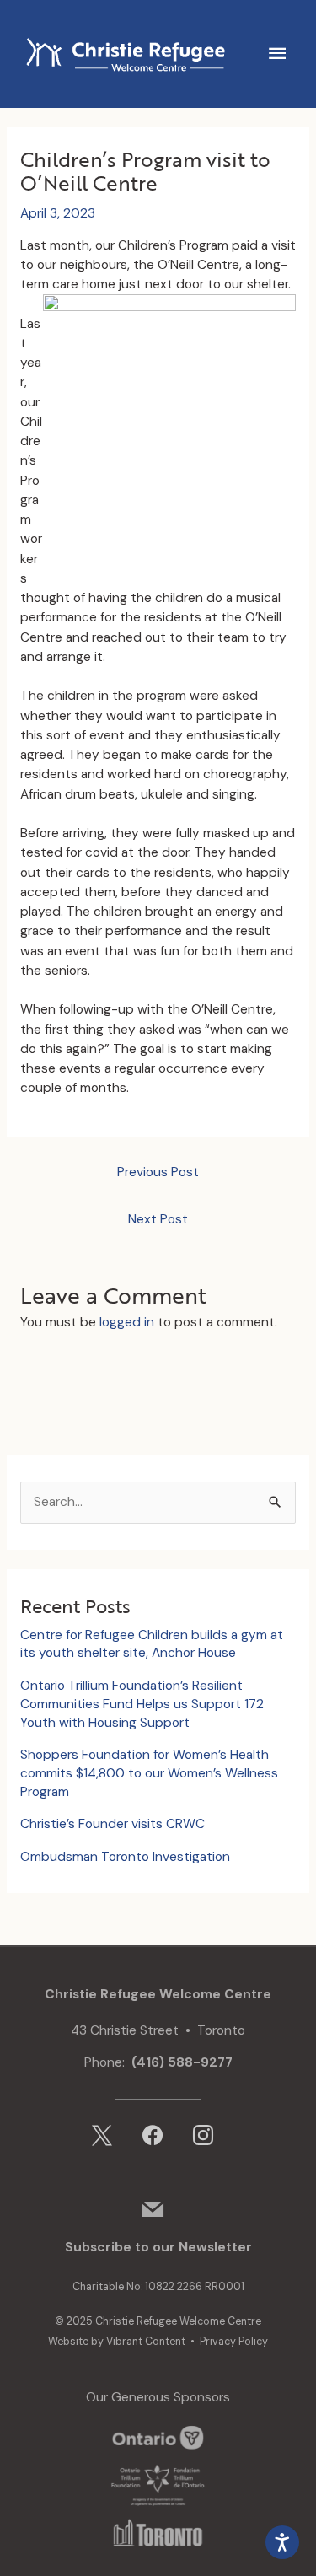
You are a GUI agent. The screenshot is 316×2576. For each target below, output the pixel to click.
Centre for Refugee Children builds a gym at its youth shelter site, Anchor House (152, 1644)
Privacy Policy (234, 2342)
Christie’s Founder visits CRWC (112, 1824)
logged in (127, 1322)
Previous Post (158, 1172)
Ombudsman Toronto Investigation (125, 1857)
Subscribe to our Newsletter (158, 2247)
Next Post (158, 1219)
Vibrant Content (146, 2342)
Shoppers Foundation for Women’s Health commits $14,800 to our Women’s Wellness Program (149, 1773)
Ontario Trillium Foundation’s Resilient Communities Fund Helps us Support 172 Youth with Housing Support (142, 1704)
